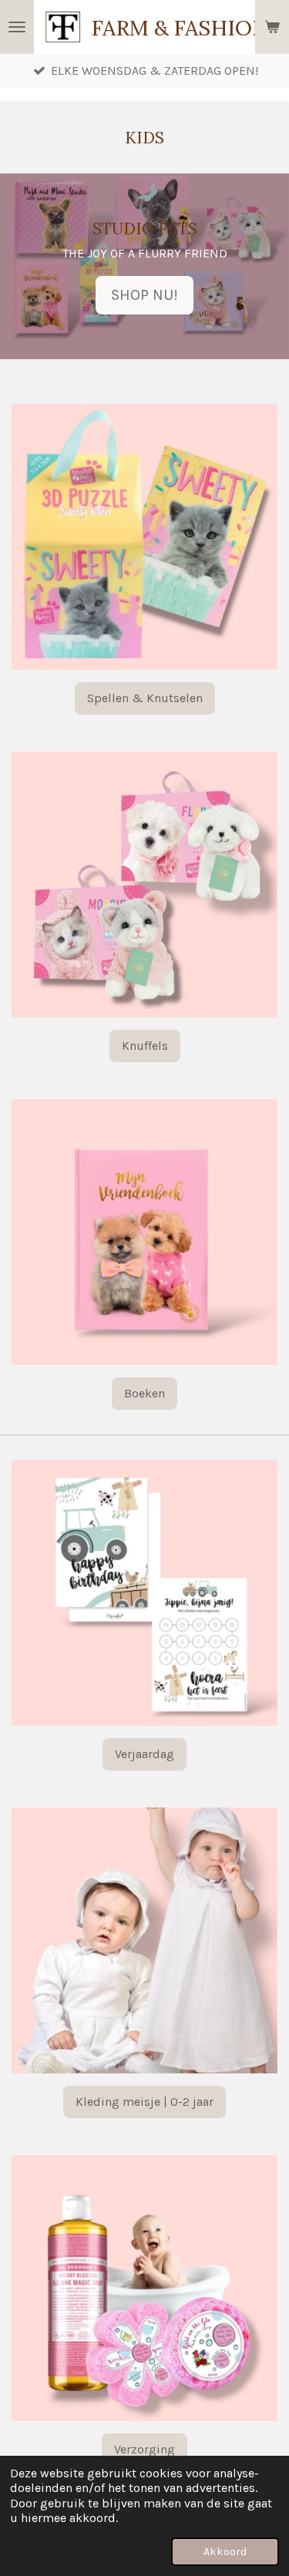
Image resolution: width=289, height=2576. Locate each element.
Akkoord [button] (225, 2552)
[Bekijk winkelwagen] (272, 27)
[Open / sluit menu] (17, 27)
